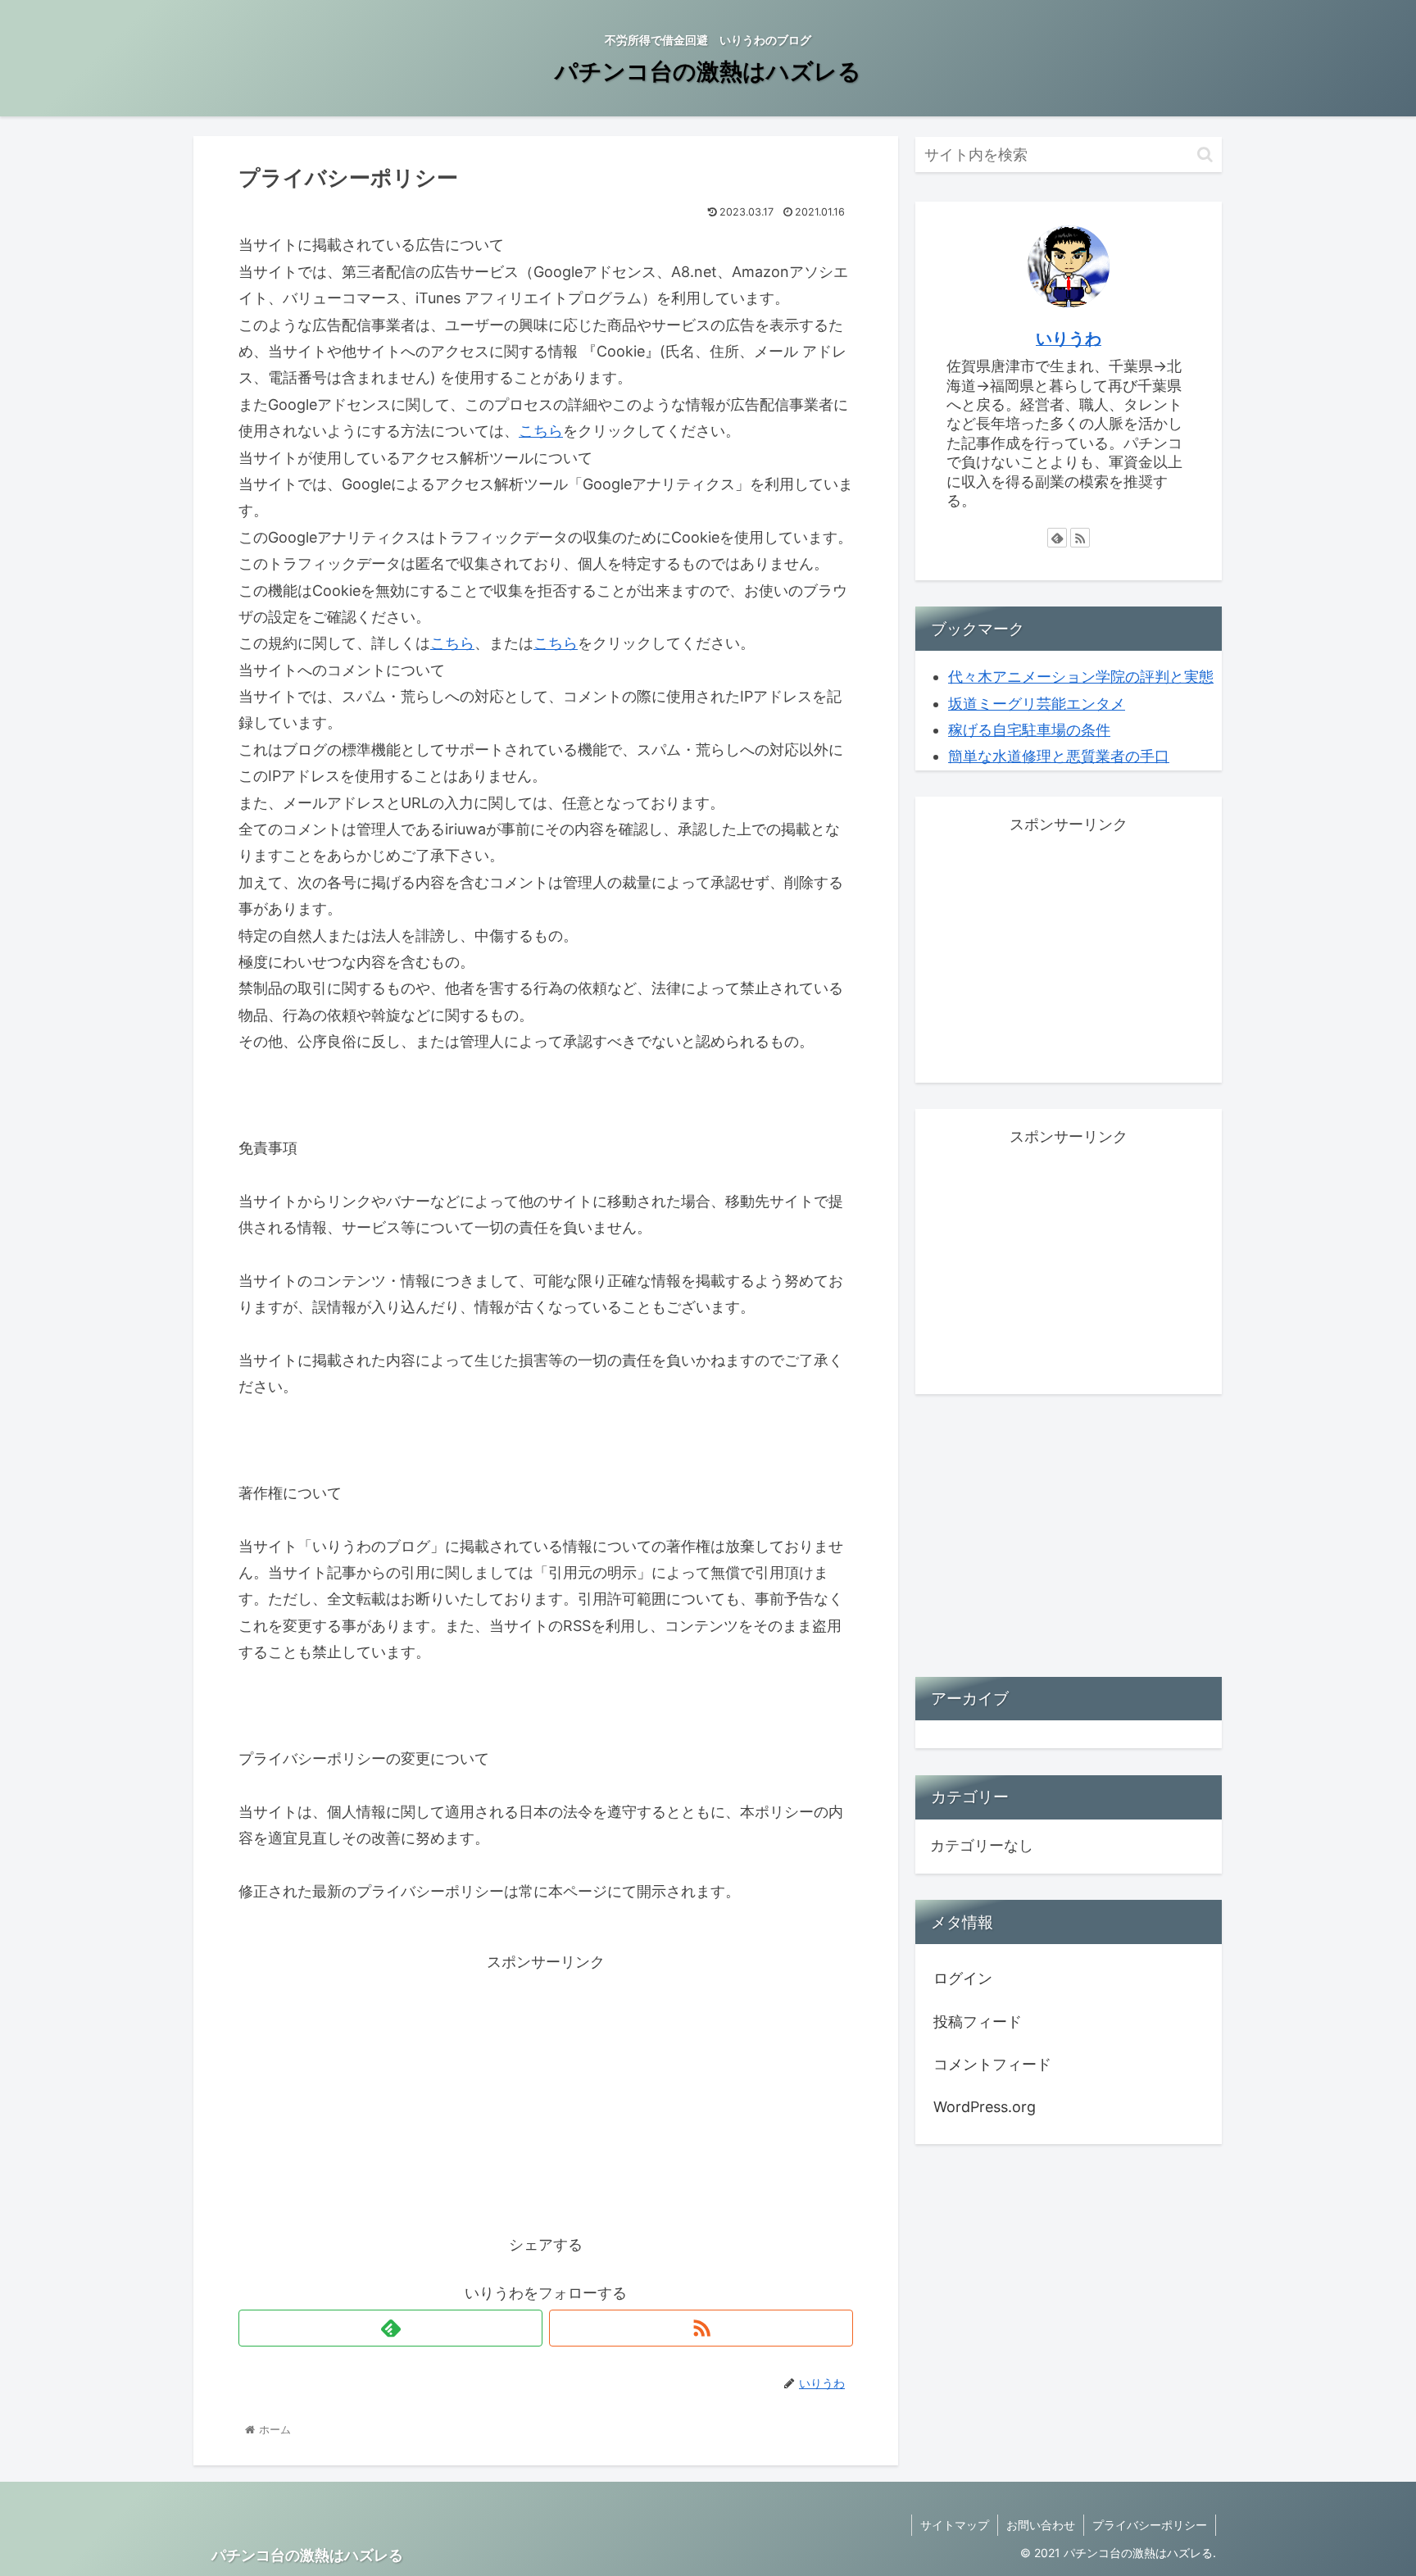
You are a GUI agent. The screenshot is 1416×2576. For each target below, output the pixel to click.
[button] (1205, 154)
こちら (541, 431)
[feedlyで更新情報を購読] (390, 2328)
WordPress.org (985, 2108)
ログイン (963, 1979)
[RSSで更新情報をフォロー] (701, 2328)
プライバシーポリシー (1150, 2525)
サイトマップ (955, 2525)
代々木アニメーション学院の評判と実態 (1081, 677)
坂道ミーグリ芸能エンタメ (1037, 704)
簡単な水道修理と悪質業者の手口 (1059, 756)
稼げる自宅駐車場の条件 (1029, 730)
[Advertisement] (546, 2090)
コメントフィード (992, 2064)
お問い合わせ (1041, 2525)
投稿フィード (978, 2022)
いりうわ (1069, 338)
